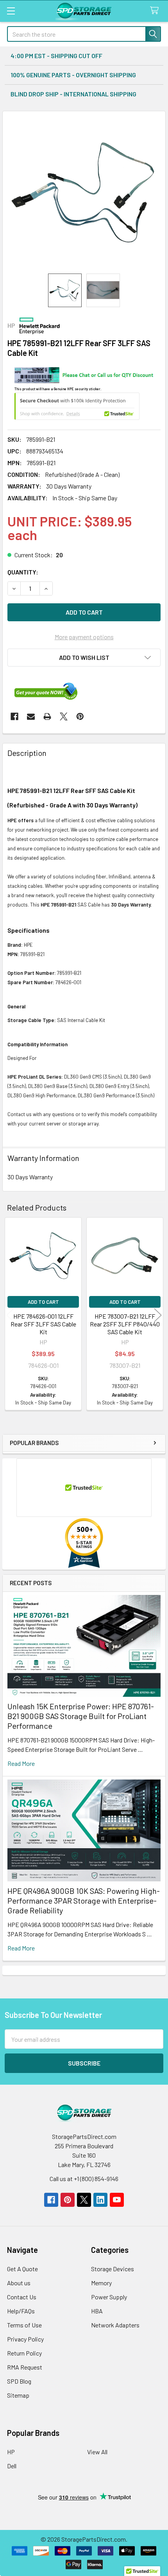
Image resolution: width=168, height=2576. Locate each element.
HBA (97, 2311)
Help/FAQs (21, 2311)
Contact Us (22, 2297)
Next (158, 1315)
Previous (10, 1315)
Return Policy (24, 2353)
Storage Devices (113, 2269)
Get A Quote (22, 2269)
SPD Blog (19, 2381)
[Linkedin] (100, 2200)
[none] (84, 192)
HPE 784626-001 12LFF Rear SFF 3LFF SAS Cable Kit (43, 1324)
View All (97, 2452)
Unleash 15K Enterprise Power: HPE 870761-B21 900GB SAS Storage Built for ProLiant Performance (81, 1716)
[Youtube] (117, 2200)
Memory (101, 2283)
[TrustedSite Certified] (77, 406)
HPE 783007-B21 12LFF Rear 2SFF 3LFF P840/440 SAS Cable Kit (125, 1324)
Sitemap (18, 2395)
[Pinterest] (80, 716)
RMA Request (25, 2367)
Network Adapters (115, 2325)
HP (11, 2452)
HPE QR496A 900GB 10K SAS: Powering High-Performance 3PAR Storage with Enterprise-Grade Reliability (84, 1900)
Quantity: (23, 572)
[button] (84, 658)
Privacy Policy (25, 2339)
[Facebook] (14, 716)
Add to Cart (43, 1302)
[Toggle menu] (11, 11)
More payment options (84, 637)
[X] (64, 716)
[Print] (47, 716)
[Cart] (156, 11)
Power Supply (109, 2297)
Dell (12, 2466)
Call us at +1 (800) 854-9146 (84, 2179)
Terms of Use (24, 2325)
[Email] (31, 716)
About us (19, 2283)
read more (21, 1763)
